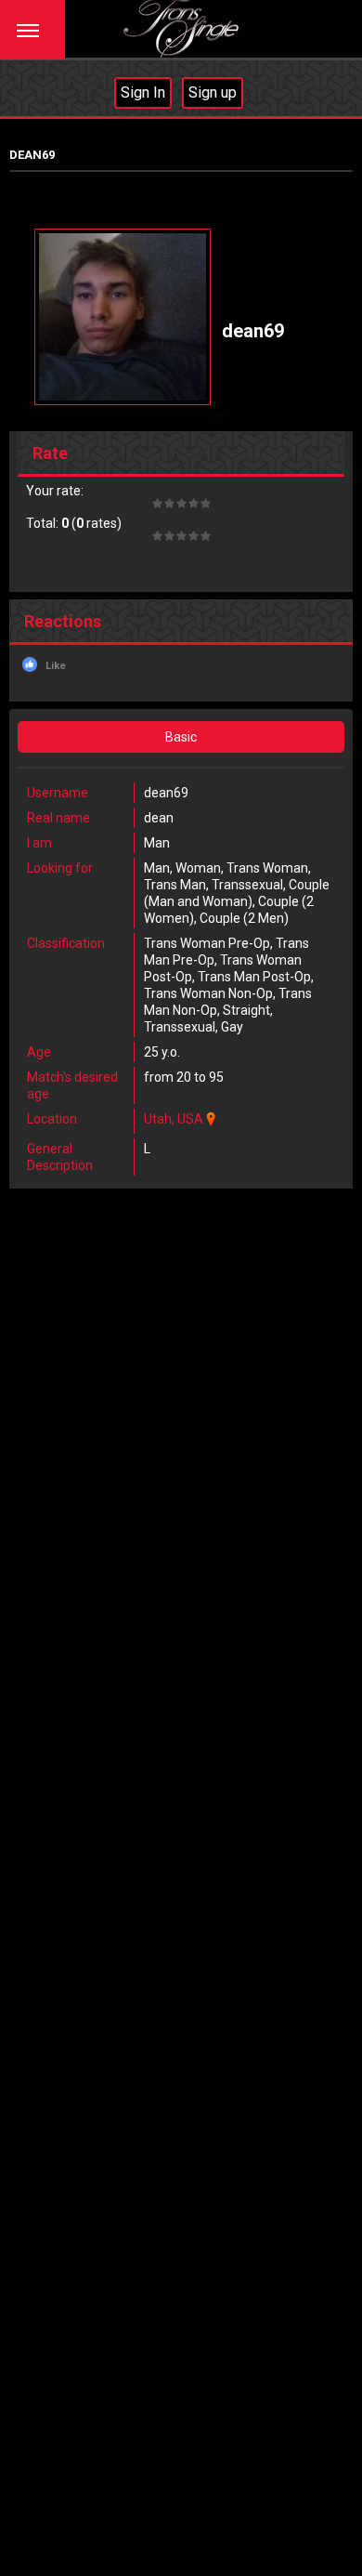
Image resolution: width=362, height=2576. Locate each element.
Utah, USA (174, 1119)
